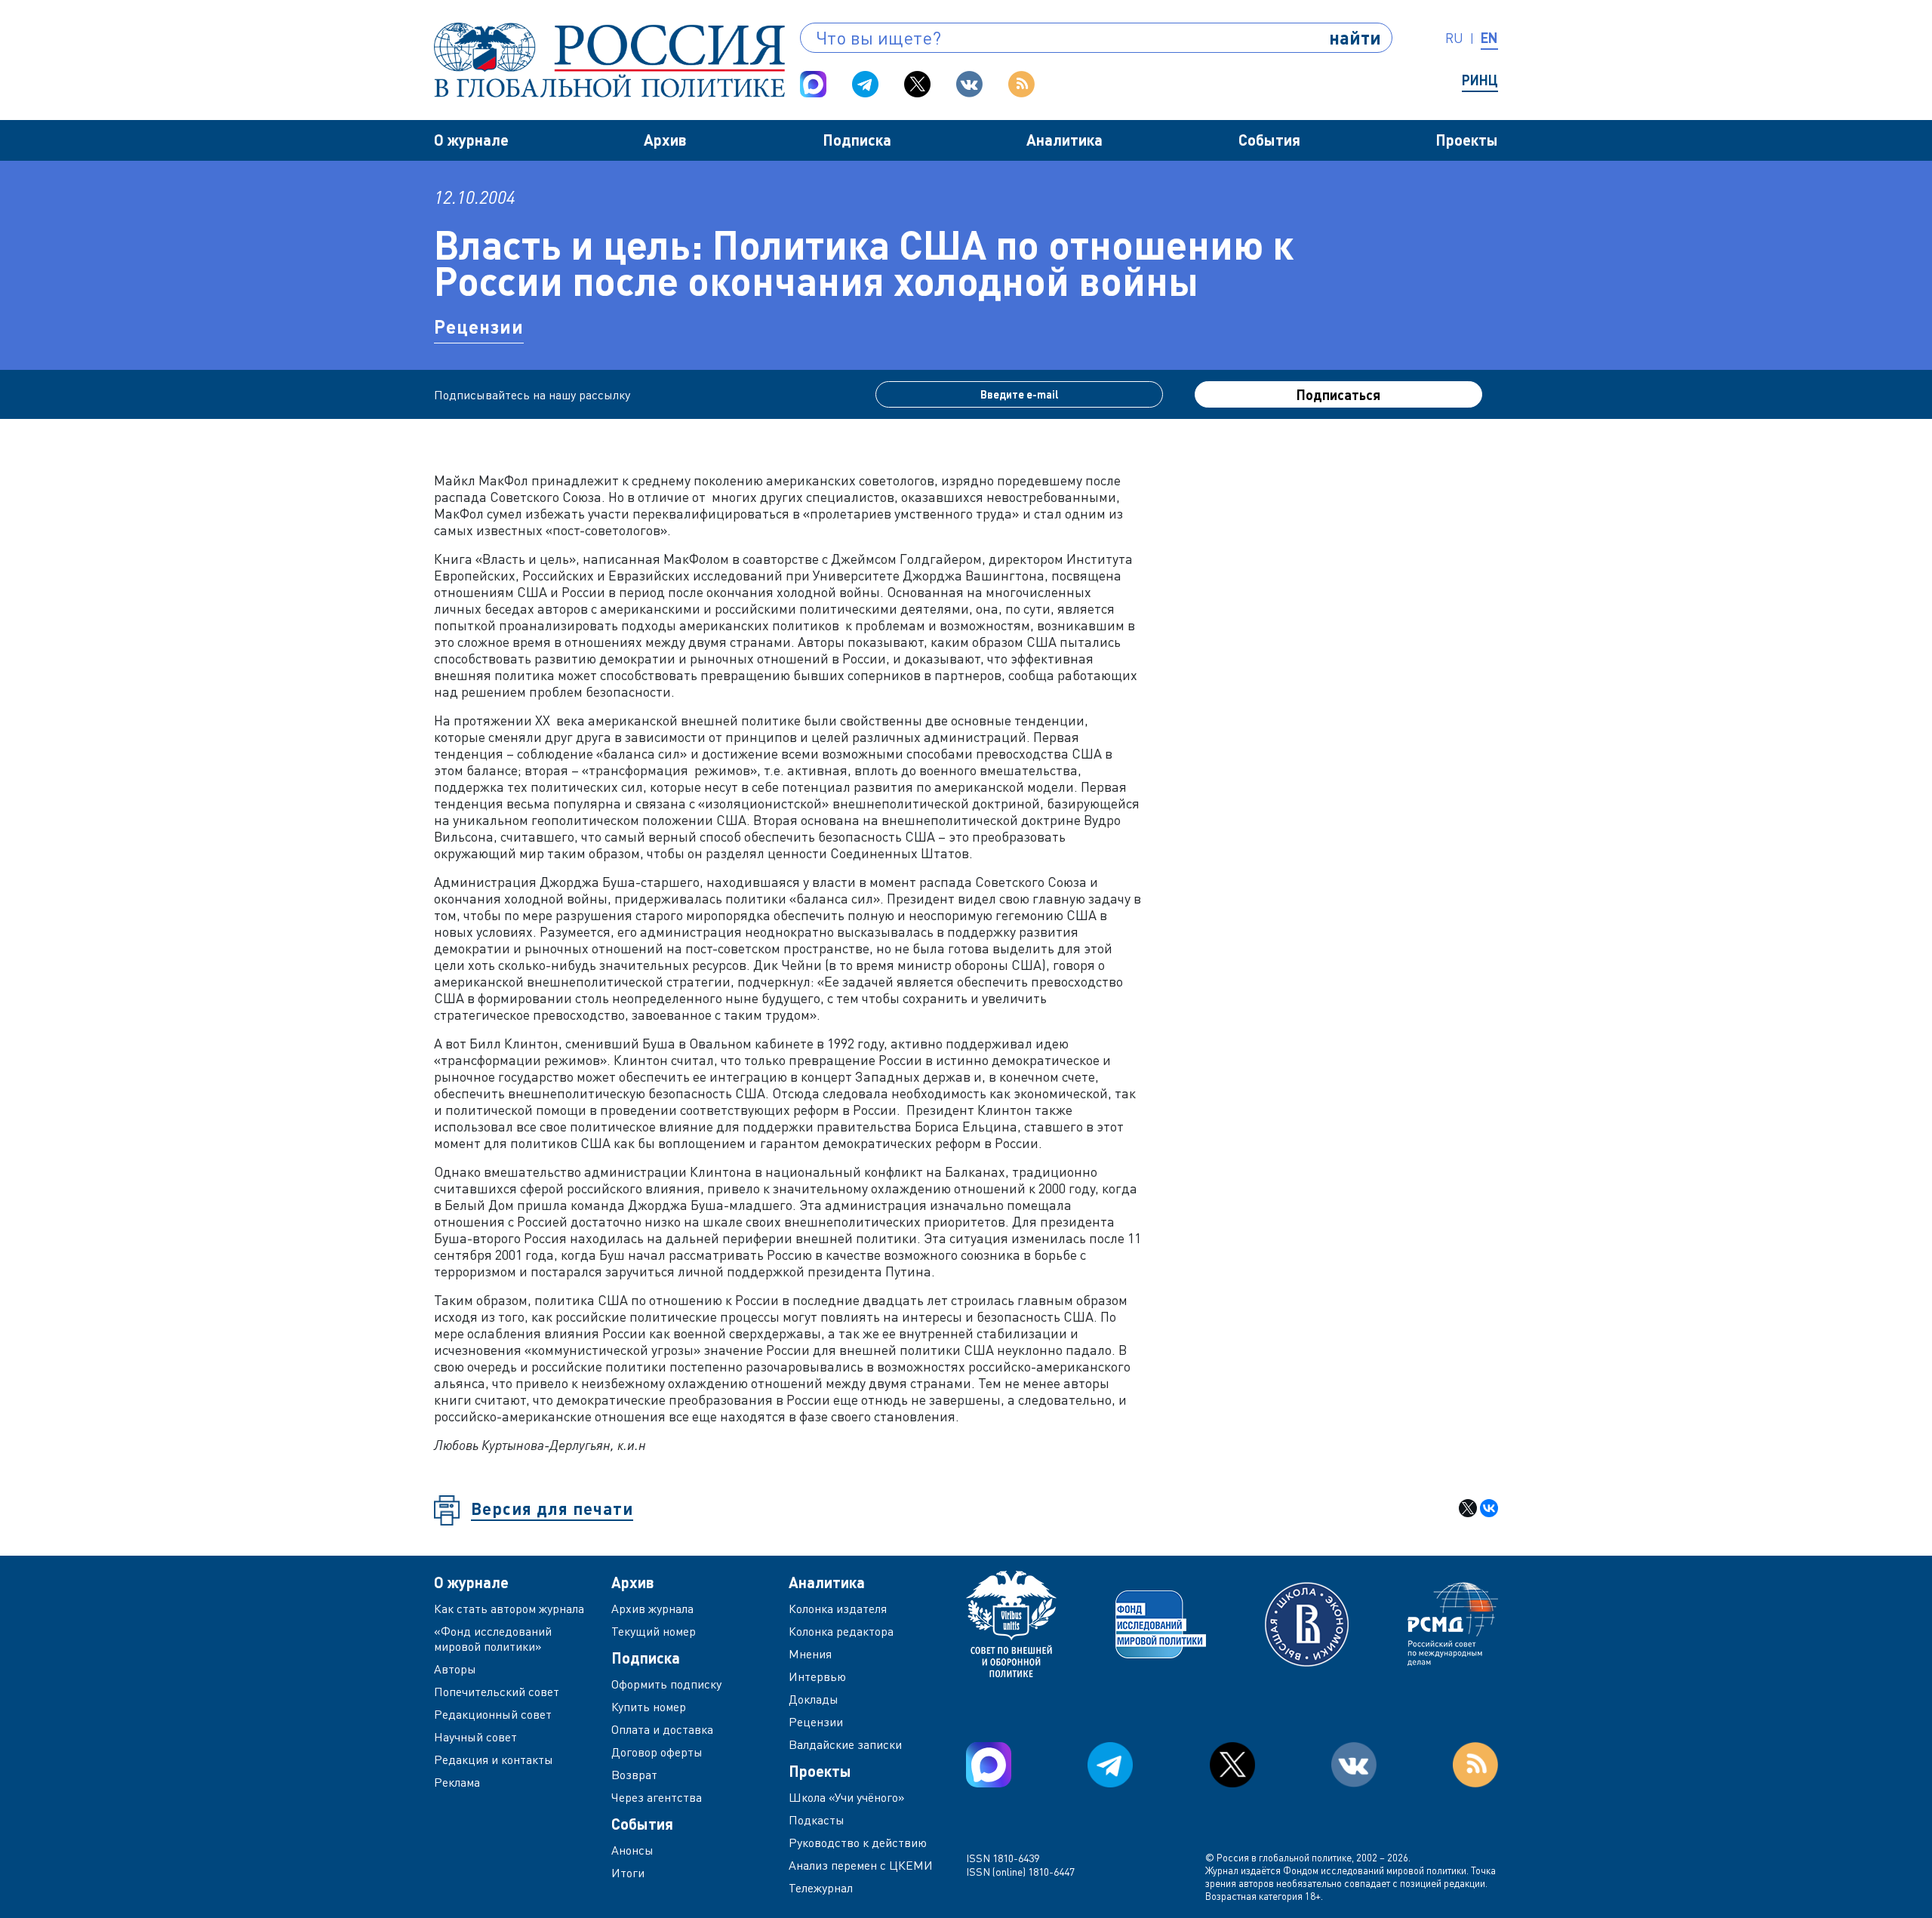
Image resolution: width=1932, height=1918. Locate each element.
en (1489, 38)
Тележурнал (821, 1888)
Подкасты (817, 1820)
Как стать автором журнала (509, 1609)
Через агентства (657, 1797)
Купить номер (649, 1707)
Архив (665, 140)
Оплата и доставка (662, 1729)
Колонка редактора (841, 1631)
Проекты (1467, 140)
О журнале (471, 140)
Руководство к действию (858, 1843)
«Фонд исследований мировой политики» (493, 1639)
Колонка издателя (838, 1609)
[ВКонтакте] (1489, 1508)
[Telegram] (865, 84)
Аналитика (1064, 140)
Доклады (814, 1699)
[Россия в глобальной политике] (609, 60)
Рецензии (479, 326)
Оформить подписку (666, 1684)
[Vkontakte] (969, 84)
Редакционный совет (493, 1714)
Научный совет (475, 1737)
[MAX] (813, 84)
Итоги (628, 1873)
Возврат (634, 1775)
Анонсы (632, 1850)
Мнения (810, 1654)
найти (1355, 37)
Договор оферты (657, 1752)
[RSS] (1021, 84)
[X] (1468, 1508)
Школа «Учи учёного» (847, 1797)
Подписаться (1338, 395)
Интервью (817, 1676)
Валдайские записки (845, 1744)
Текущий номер (654, 1631)
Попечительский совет (497, 1692)
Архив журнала (652, 1609)
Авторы (455, 1669)
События (1269, 140)
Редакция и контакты (494, 1759)
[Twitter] (917, 84)
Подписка (857, 140)
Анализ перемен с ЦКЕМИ (861, 1865)
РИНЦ (1480, 80)
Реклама (457, 1782)
